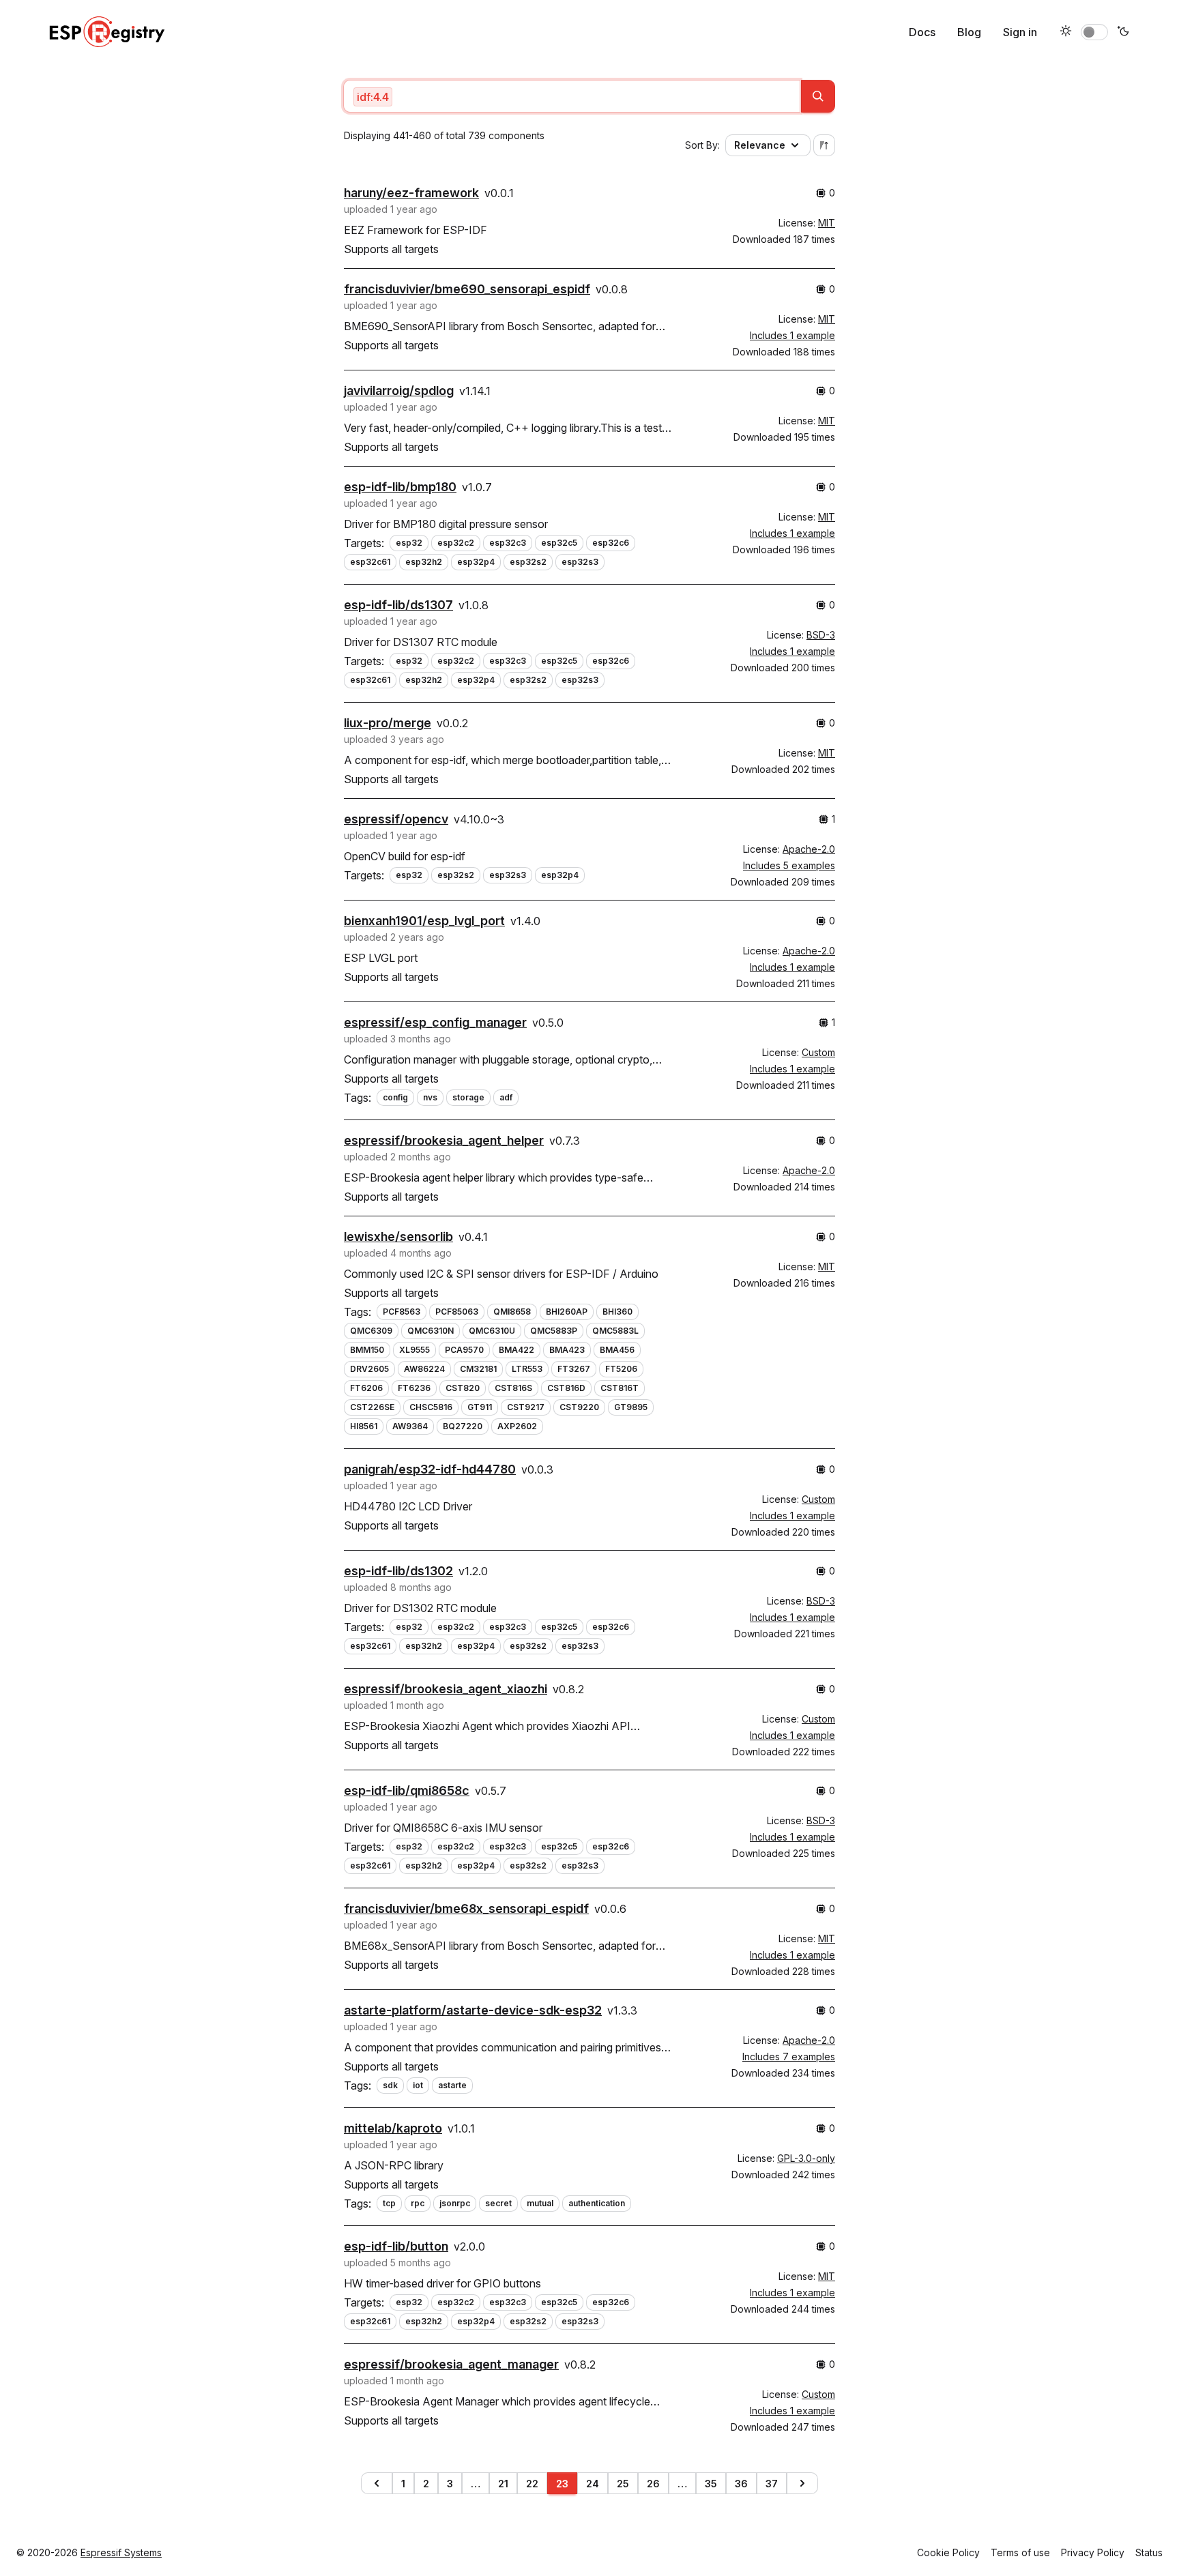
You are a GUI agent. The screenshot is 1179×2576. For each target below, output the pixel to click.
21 (503, 2484)
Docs (922, 32)
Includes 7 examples (789, 2057)
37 (772, 2484)
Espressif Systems (121, 2552)
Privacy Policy (1093, 2552)
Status (1149, 2552)
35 (711, 2484)
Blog (969, 32)
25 (623, 2484)
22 (532, 2484)
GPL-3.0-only (806, 2158)
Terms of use (1020, 2552)
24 (593, 2484)
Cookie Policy (948, 2552)
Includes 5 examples (789, 865)
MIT (827, 223)
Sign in (1020, 32)
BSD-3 (821, 635)
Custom (818, 1052)
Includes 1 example (792, 335)
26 (653, 2484)
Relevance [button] (760, 145)
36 (741, 2484)
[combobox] (572, 96)
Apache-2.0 (809, 849)
